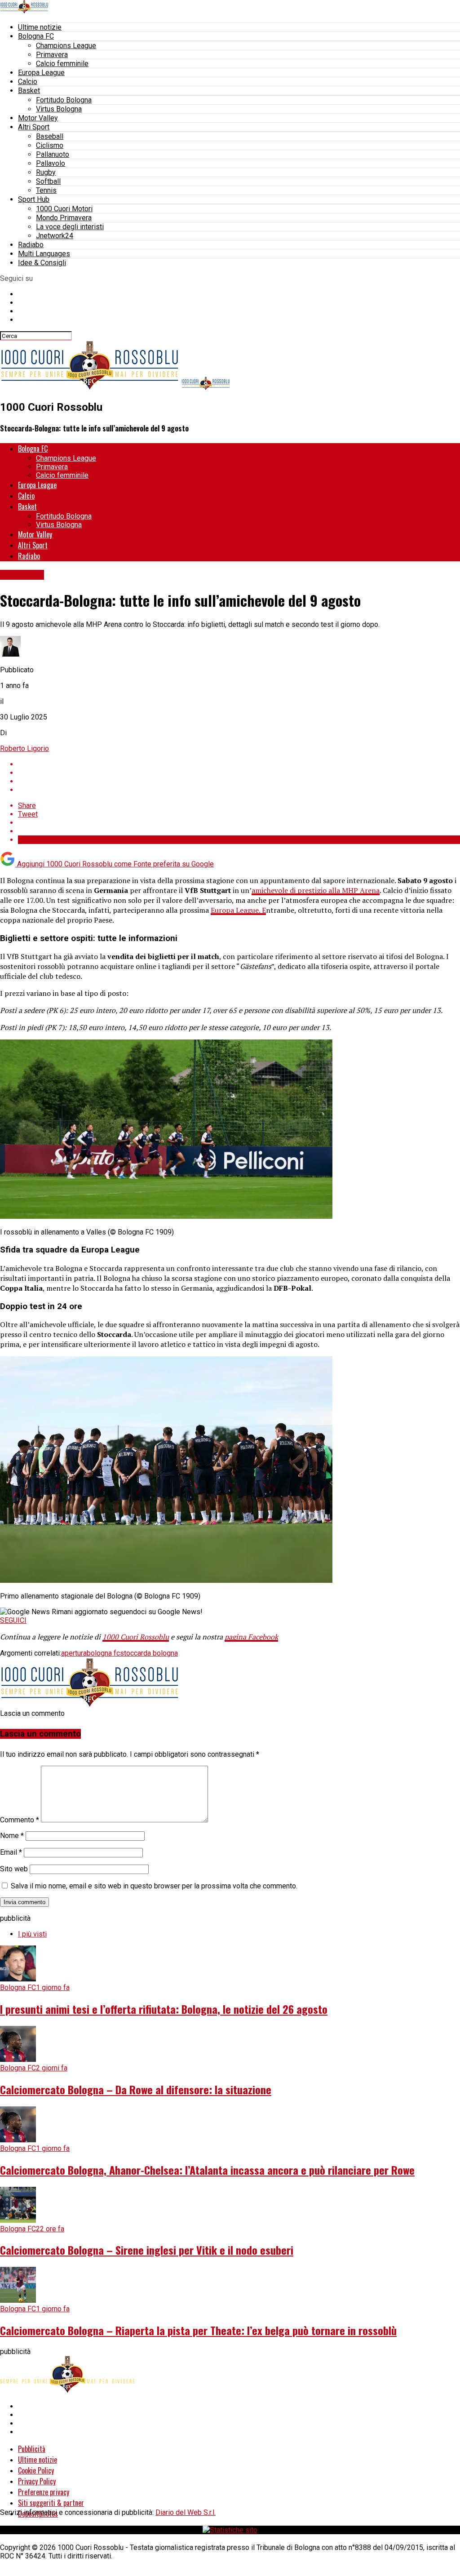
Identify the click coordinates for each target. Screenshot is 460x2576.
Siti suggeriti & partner (51, 2503)
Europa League (41, 73)
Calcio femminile (62, 64)
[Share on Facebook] (239, 764)
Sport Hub (34, 199)
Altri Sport (34, 127)
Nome (12, 1836)
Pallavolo (51, 163)
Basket (29, 91)
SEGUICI (13, 1620)
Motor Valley (38, 118)
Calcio (28, 82)
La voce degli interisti (70, 227)
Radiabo (31, 245)
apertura (74, 1653)
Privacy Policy (37, 2481)
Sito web (14, 1869)
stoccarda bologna (149, 1653)
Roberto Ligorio (24, 748)
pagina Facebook (251, 1637)
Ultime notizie (40, 27)
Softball (48, 181)
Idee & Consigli (42, 263)
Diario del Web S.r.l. (186, 2512)
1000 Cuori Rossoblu (136, 1637)
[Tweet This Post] (239, 773)
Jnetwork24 (55, 236)
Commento (20, 1820)
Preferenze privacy (44, 2492)
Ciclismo (50, 145)
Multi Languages (44, 254)
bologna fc (103, 1653)
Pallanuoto (53, 154)
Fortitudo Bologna (64, 100)
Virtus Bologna (59, 109)
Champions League (66, 46)
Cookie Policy (36, 2470)
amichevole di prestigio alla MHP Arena (316, 890)
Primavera (52, 55)
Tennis (46, 190)
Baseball (50, 136)
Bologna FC (36, 36)
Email (11, 1852)
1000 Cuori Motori (64, 209)
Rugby (46, 172)
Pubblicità (32, 2449)
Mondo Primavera (64, 218)
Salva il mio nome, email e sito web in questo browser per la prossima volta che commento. (154, 1886)
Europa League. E (238, 910)
